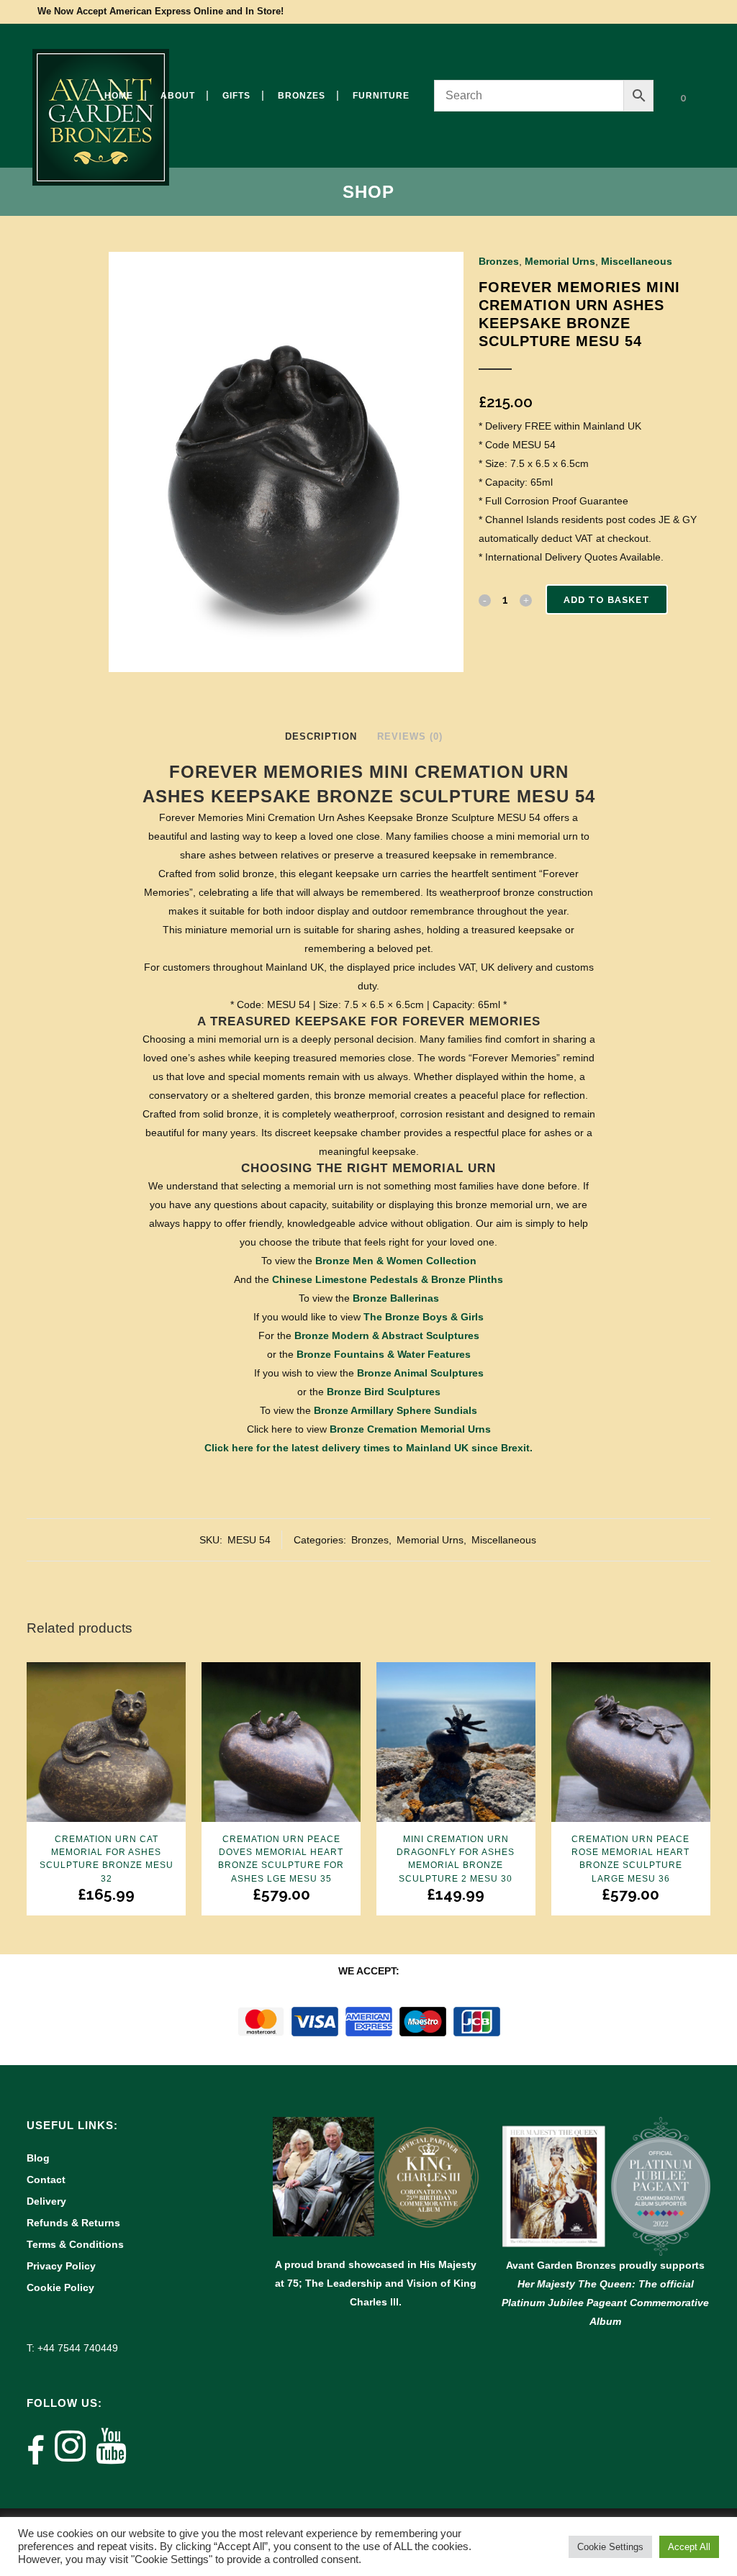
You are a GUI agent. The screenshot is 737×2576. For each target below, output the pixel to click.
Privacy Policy (61, 2266)
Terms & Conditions (75, 2244)
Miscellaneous (637, 261)
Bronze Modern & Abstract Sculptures (387, 1335)
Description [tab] (321, 736)
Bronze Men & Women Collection (396, 1261)
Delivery (46, 2201)
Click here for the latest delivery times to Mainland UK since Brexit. (368, 1448)
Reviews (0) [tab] (410, 736)
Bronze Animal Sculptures (420, 1373)
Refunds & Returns (73, 2223)
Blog (38, 2158)
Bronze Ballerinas (396, 1298)
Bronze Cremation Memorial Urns (410, 1429)
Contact (46, 2180)
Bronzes (499, 261)
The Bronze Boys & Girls (424, 1317)
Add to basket (607, 600)
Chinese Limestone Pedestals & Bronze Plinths (388, 1279)
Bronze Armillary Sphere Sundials (395, 1410)
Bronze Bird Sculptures (384, 1392)
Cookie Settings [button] (610, 2547)
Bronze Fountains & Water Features (384, 1354)
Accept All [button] (689, 2547)
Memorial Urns (560, 261)
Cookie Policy (60, 2287)
